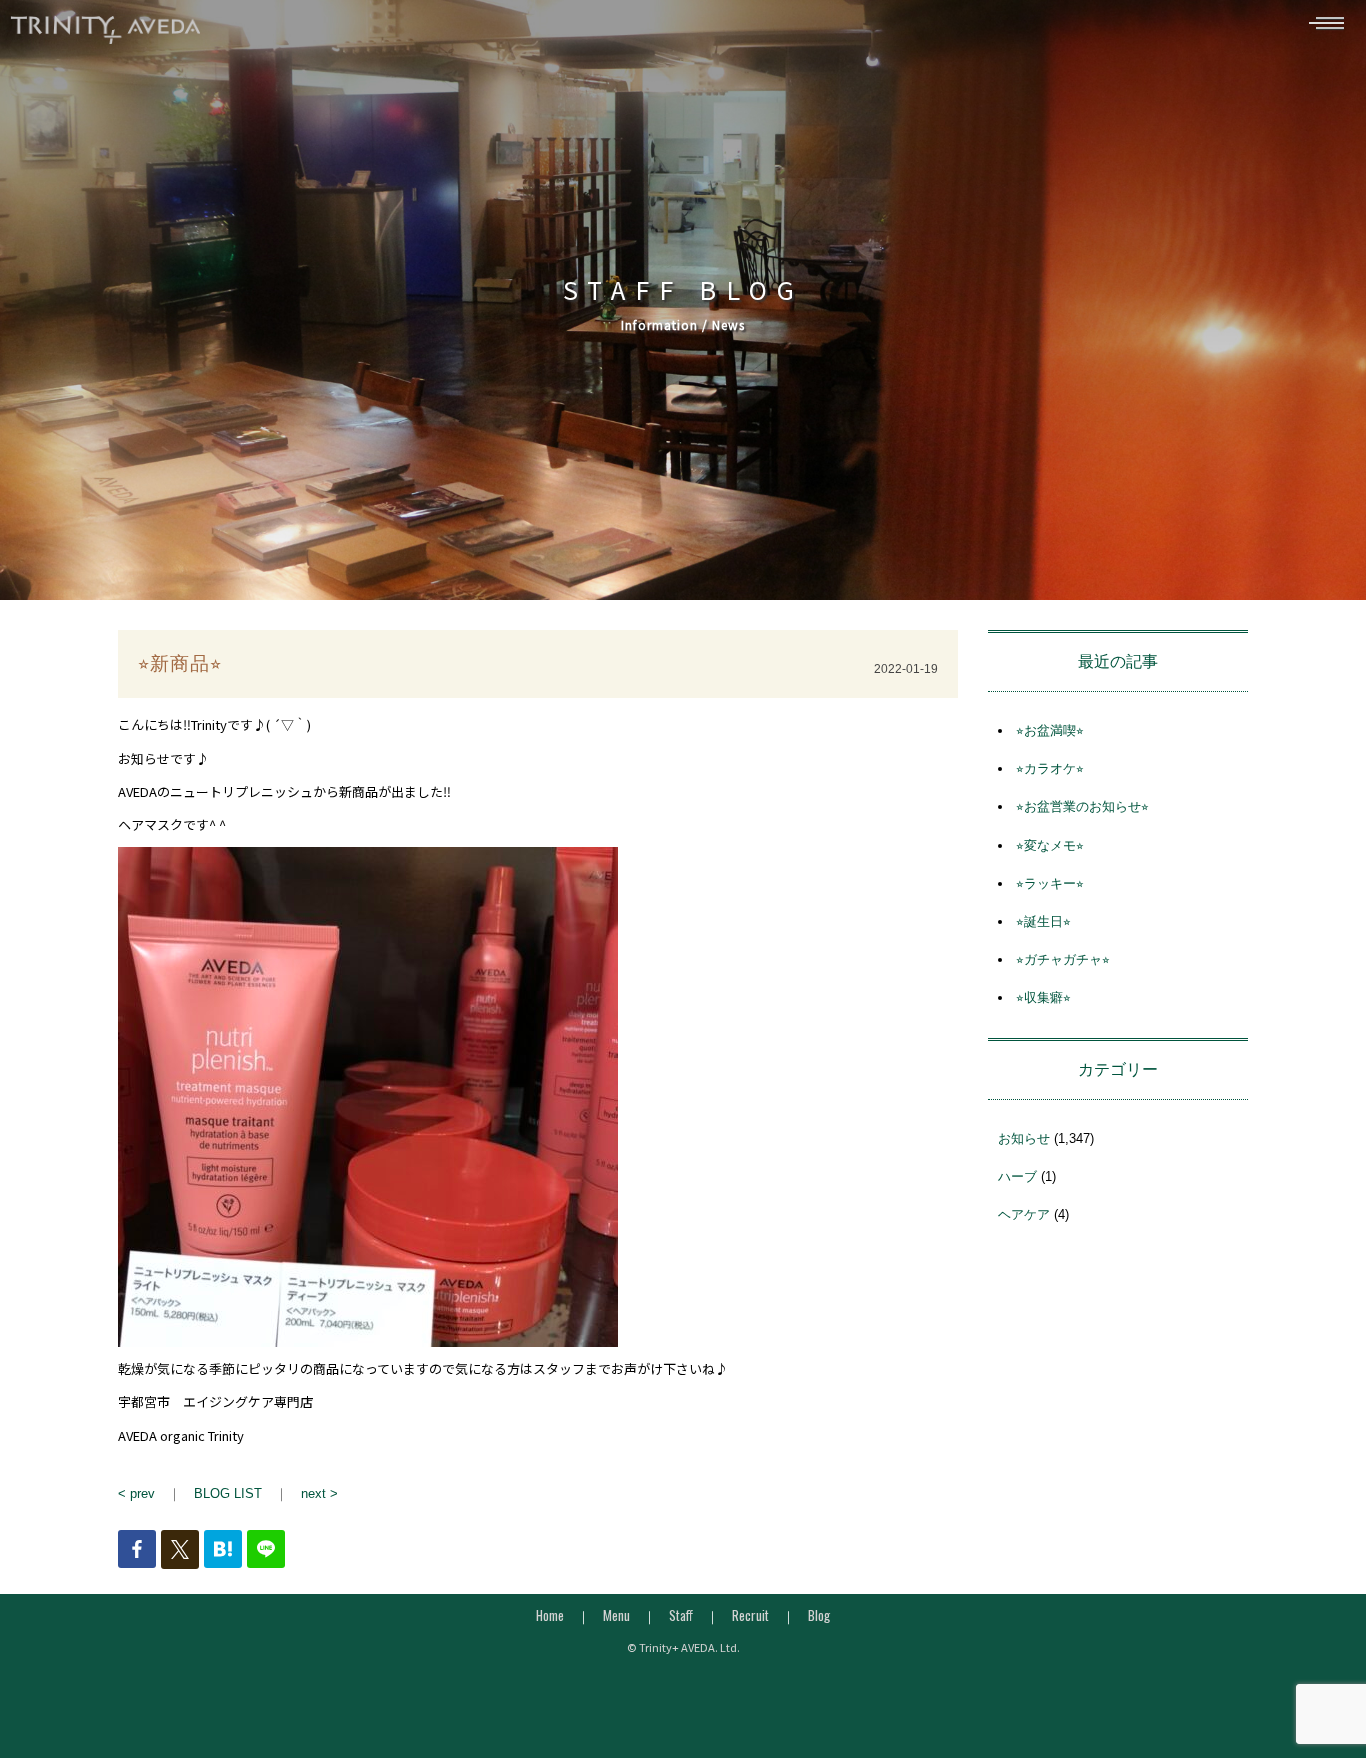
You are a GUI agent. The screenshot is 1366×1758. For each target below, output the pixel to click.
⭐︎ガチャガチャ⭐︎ (1063, 959)
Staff (681, 1615)
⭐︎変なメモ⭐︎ (1050, 845)
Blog (819, 1615)
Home (550, 1615)
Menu (616, 1615)
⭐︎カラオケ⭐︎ (1050, 768)
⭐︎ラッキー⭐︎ (1050, 883)
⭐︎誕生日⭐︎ (1043, 921)
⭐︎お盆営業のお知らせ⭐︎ (1082, 806)
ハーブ (1017, 1176)
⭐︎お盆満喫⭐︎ (1050, 730)
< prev (136, 1493)
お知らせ (1024, 1138)
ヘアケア (1024, 1214)
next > (319, 1493)
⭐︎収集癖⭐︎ (1043, 997)
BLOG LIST (228, 1493)
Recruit (750, 1615)
